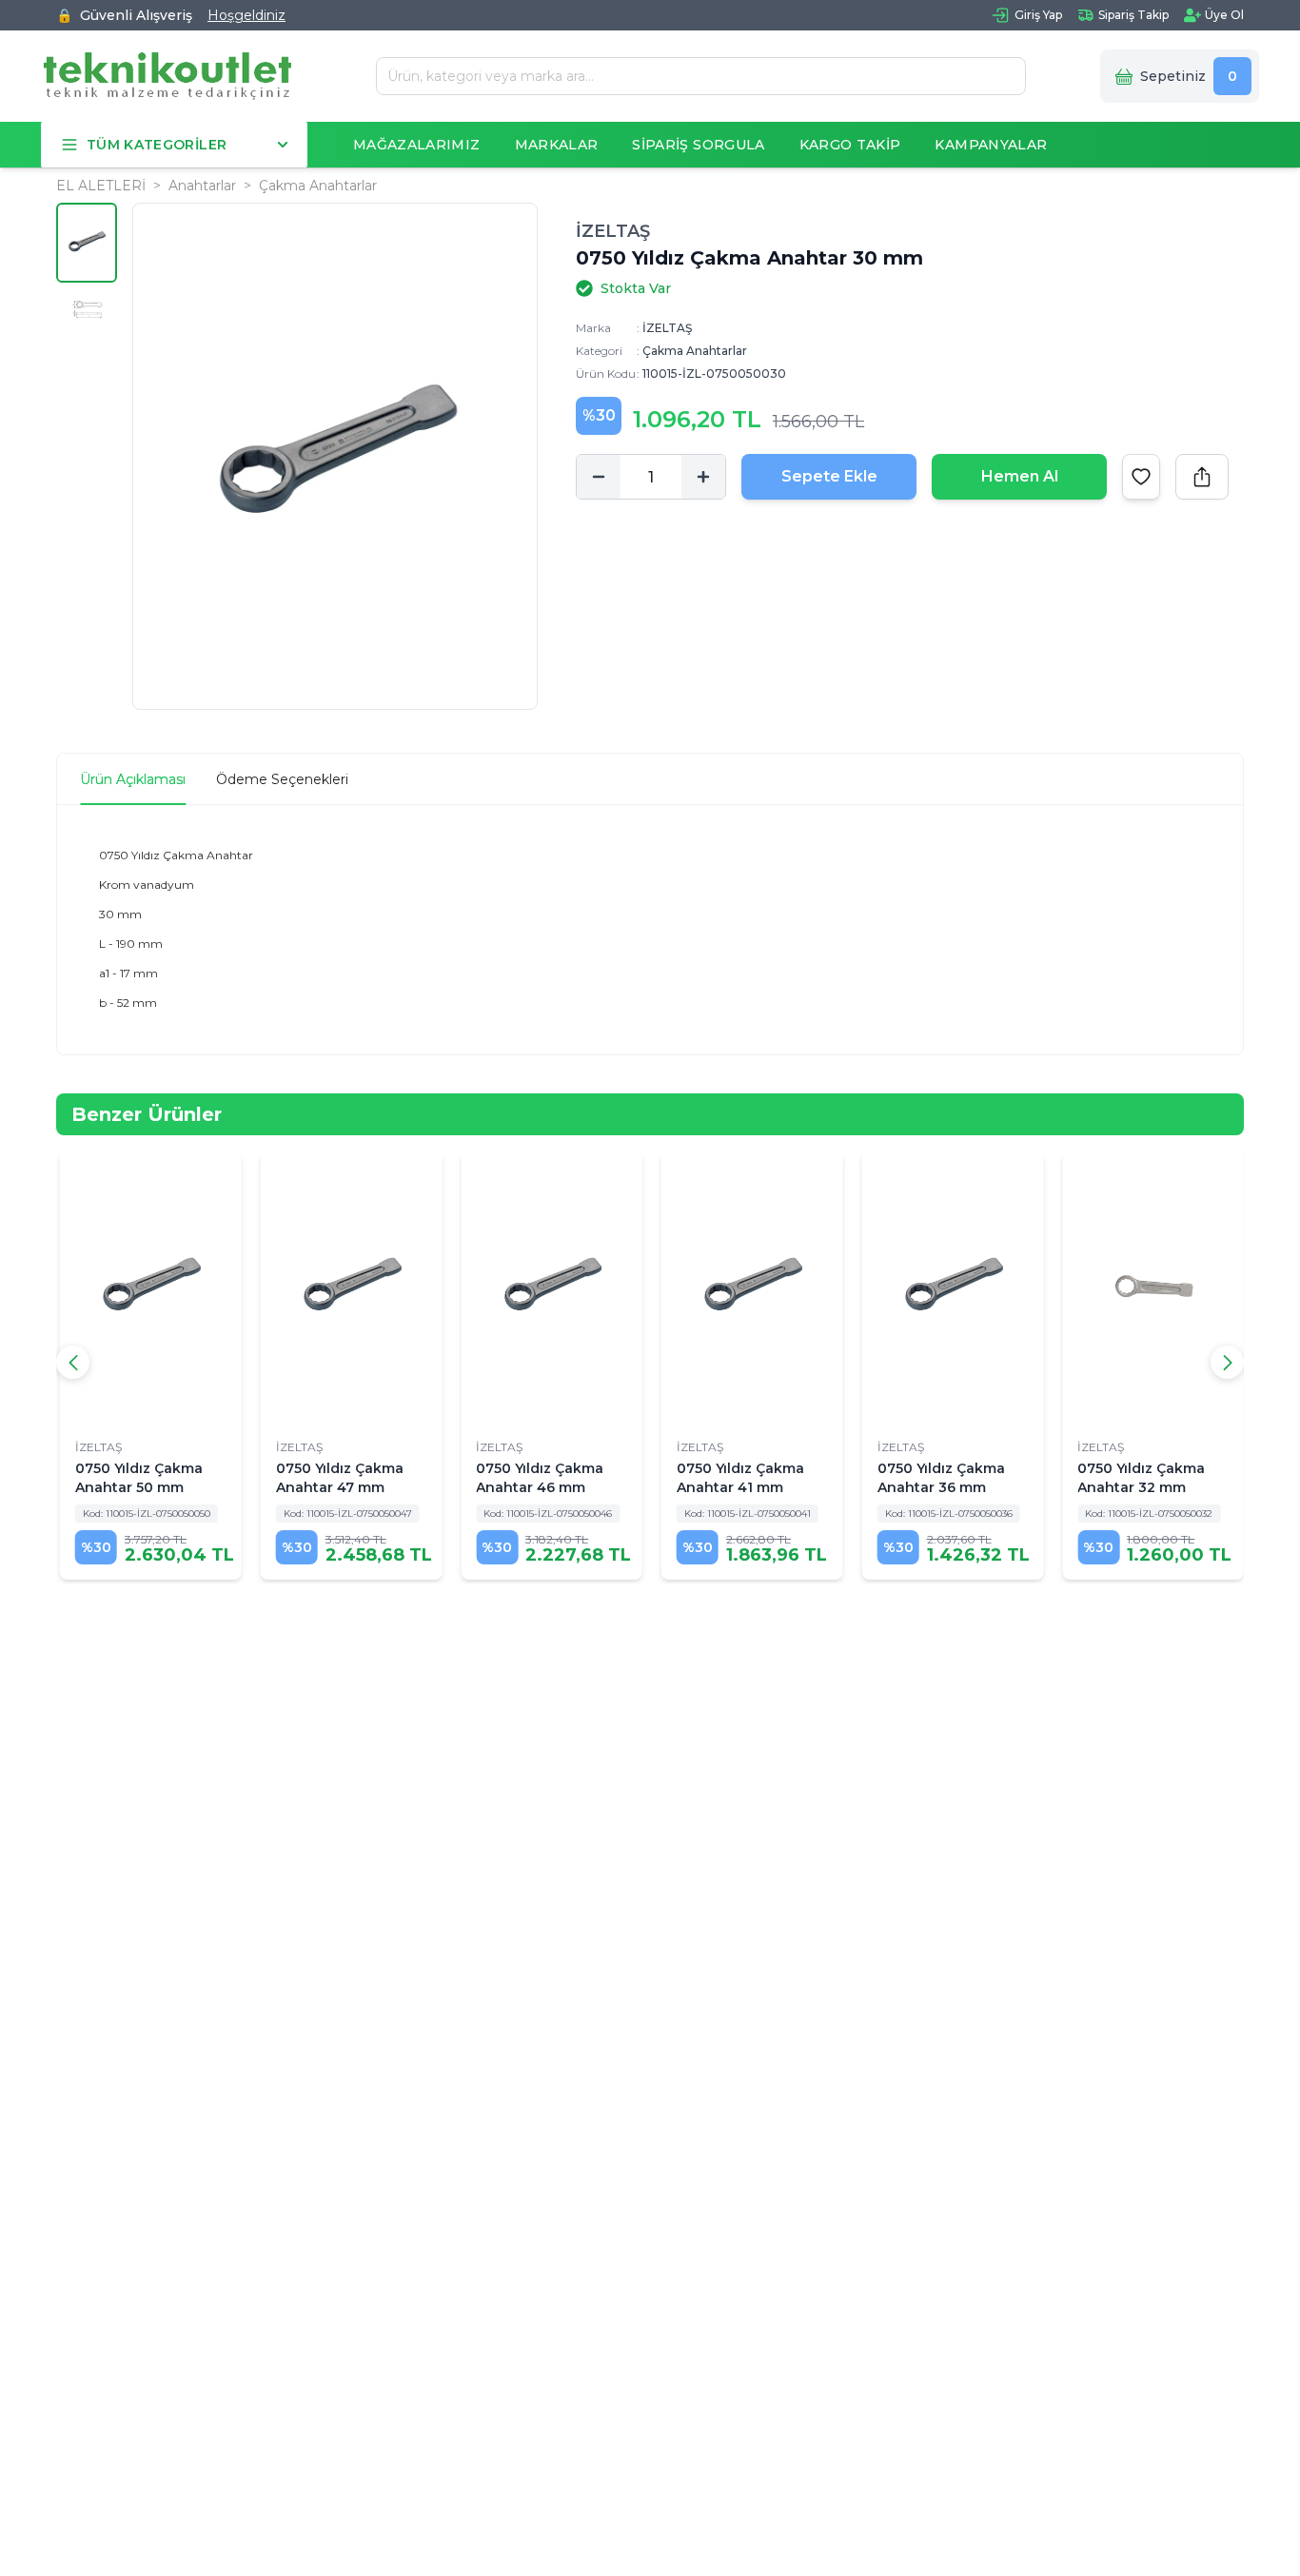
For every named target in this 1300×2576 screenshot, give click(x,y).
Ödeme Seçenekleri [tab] (282, 779)
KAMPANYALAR (991, 145)
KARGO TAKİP (850, 145)
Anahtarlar (202, 186)
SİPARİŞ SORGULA (698, 145)
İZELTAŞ (613, 231)
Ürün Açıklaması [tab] (133, 779)
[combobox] (694, 76)
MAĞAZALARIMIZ (417, 145)
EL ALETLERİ (101, 186)
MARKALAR (557, 145)
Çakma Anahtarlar (318, 186)
